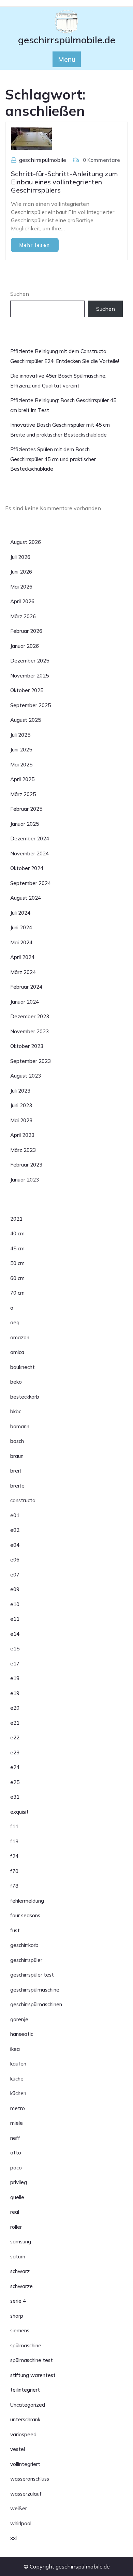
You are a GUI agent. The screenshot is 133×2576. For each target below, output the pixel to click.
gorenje (19, 2019)
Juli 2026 (20, 557)
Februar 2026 (26, 631)
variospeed (23, 2434)
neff (15, 2138)
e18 (15, 1678)
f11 (14, 1826)
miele (17, 2123)
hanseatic (22, 2034)
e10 (15, 1604)
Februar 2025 (26, 809)
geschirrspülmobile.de (67, 40)
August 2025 (26, 720)
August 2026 (26, 542)
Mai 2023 (21, 1120)
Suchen (20, 294)
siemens (20, 2330)
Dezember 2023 (30, 1016)
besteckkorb (25, 1397)
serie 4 (18, 2301)
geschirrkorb (24, 1945)
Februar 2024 (26, 987)
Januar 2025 (25, 824)
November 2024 (29, 853)
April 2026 (22, 601)
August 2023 (26, 1076)
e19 (15, 1693)
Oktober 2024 (27, 868)
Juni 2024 (21, 927)
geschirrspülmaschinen (36, 2004)
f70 (14, 1871)
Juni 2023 (21, 1105)
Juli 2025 (20, 735)
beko (16, 1382)
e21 (15, 1723)
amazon (20, 1337)
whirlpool (21, 2523)
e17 (15, 1664)
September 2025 (31, 705)
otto (16, 2153)
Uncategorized (28, 2405)
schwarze (21, 2286)
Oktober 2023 (27, 1046)
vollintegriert (25, 2464)
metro (18, 2108)
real (15, 2212)
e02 (15, 1530)
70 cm (17, 1293)
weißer (19, 2508)
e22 (15, 1737)
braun (17, 1456)
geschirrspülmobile (43, 160)
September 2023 (31, 1061)
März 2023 (23, 1150)
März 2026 (23, 616)
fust (15, 1930)
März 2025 (23, 794)
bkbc (16, 1411)
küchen (18, 2093)
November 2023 (29, 1031)
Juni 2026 (21, 572)
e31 (15, 1797)
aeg (15, 1322)
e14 (15, 1634)
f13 (14, 1841)
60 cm (17, 1278)
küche (17, 2079)
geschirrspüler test (32, 1975)
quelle (17, 2197)
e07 (15, 1575)
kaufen (18, 2064)
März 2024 (23, 972)
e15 (15, 1649)
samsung (21, 2242)
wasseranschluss (30, 2479)
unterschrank (25, 2419)
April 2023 (22, 1135)
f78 (14, 1886)
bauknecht (23, 1367)
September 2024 (31, 883)
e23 (15, 1752)
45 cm (17, 1248)
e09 (15, 1589)
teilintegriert (25, 2390)
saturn (18, 2257)
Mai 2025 (21, 765)
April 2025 (22, 779)
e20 (15, 1708)
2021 (16, 1219)
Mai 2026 (21, 587)
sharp (17, 2316)
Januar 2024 (25, 1002)
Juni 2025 (21, 750)
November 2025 (29, 676)
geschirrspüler (26, 1960)
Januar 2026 (25, 646)
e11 (15, 1619)
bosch (17, 1441)
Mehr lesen (35, 245)
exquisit (19, 1812)
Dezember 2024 (30, 839)
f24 (14, 1856)
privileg (19, 2182)
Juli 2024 (20, 913)
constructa (23, 1500)
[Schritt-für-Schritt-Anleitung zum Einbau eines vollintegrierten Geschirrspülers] (31, 138)
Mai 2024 (21, 942)
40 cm (17, 1233)
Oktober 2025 (27, 690)
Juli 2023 (20, 1091)
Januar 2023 (25, 1180)
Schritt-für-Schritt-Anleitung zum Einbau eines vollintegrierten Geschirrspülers (64, 182)
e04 (15, 1545)
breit (16, 1471)
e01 (15, 1515)
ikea (15, 2049)
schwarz (20, 2271)
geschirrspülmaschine (35, 1990)
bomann (20, 1426)
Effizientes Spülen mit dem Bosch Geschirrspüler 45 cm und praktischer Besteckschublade (53, 459)
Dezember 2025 (30, 661)
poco (16, 2168)
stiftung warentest (33, 2375)
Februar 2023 (26, 1165)
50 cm (17, 1263)
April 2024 (22, 957)
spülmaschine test (32, 2360)
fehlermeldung (27, 1901)
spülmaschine (26, 2345)
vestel (18, 2449)
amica (17, 1352)
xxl (13, 2538)
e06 (15, 1560)
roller (16, 2227)
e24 (15, 1767)
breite (17, 1486)
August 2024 (26, 898)
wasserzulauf (26, 2494)
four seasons (25, 1915)
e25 (15, 1782)
